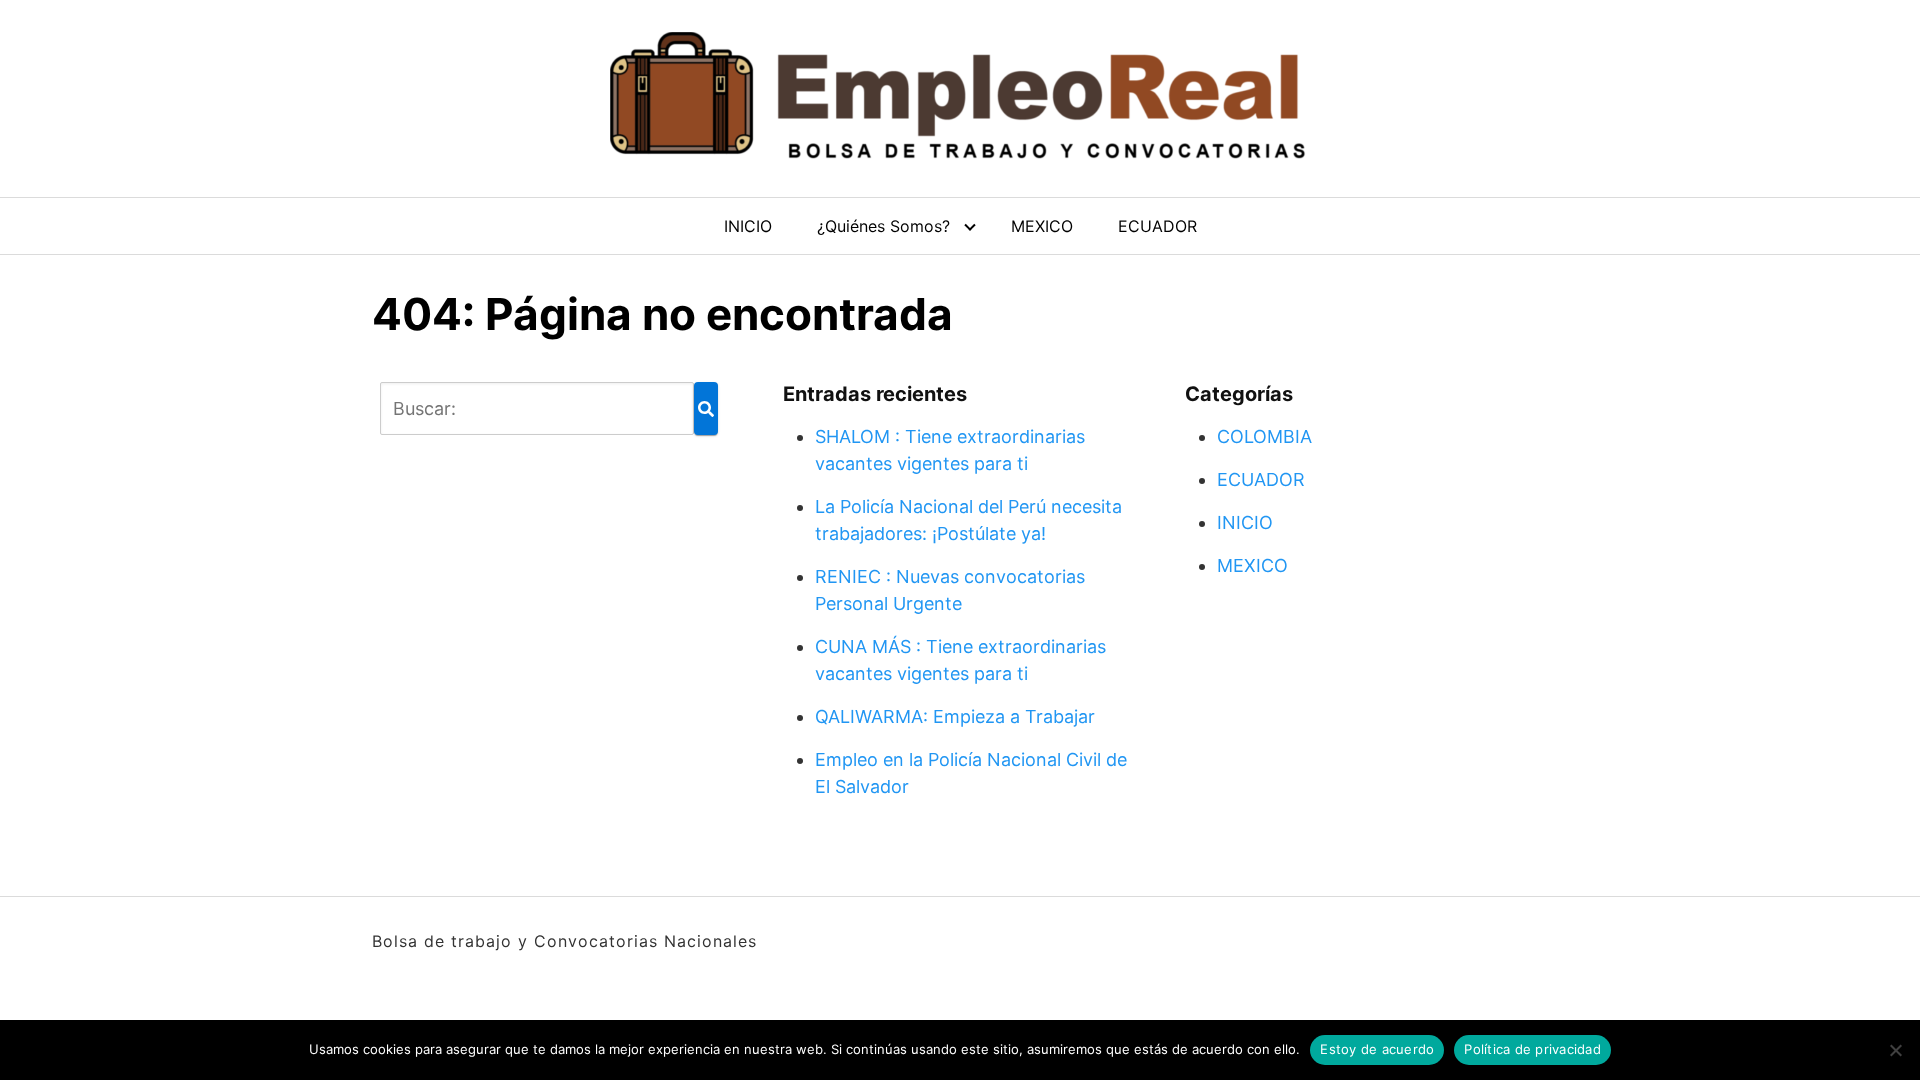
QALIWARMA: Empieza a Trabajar (955, 716)
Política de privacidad (1532, 1049)
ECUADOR (1157, 226)
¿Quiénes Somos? (883, 226)
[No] (1895, 1050)
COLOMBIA (1264, 436)
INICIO (748, 226)
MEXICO (1042, 226)
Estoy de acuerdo (1377, 1049)
